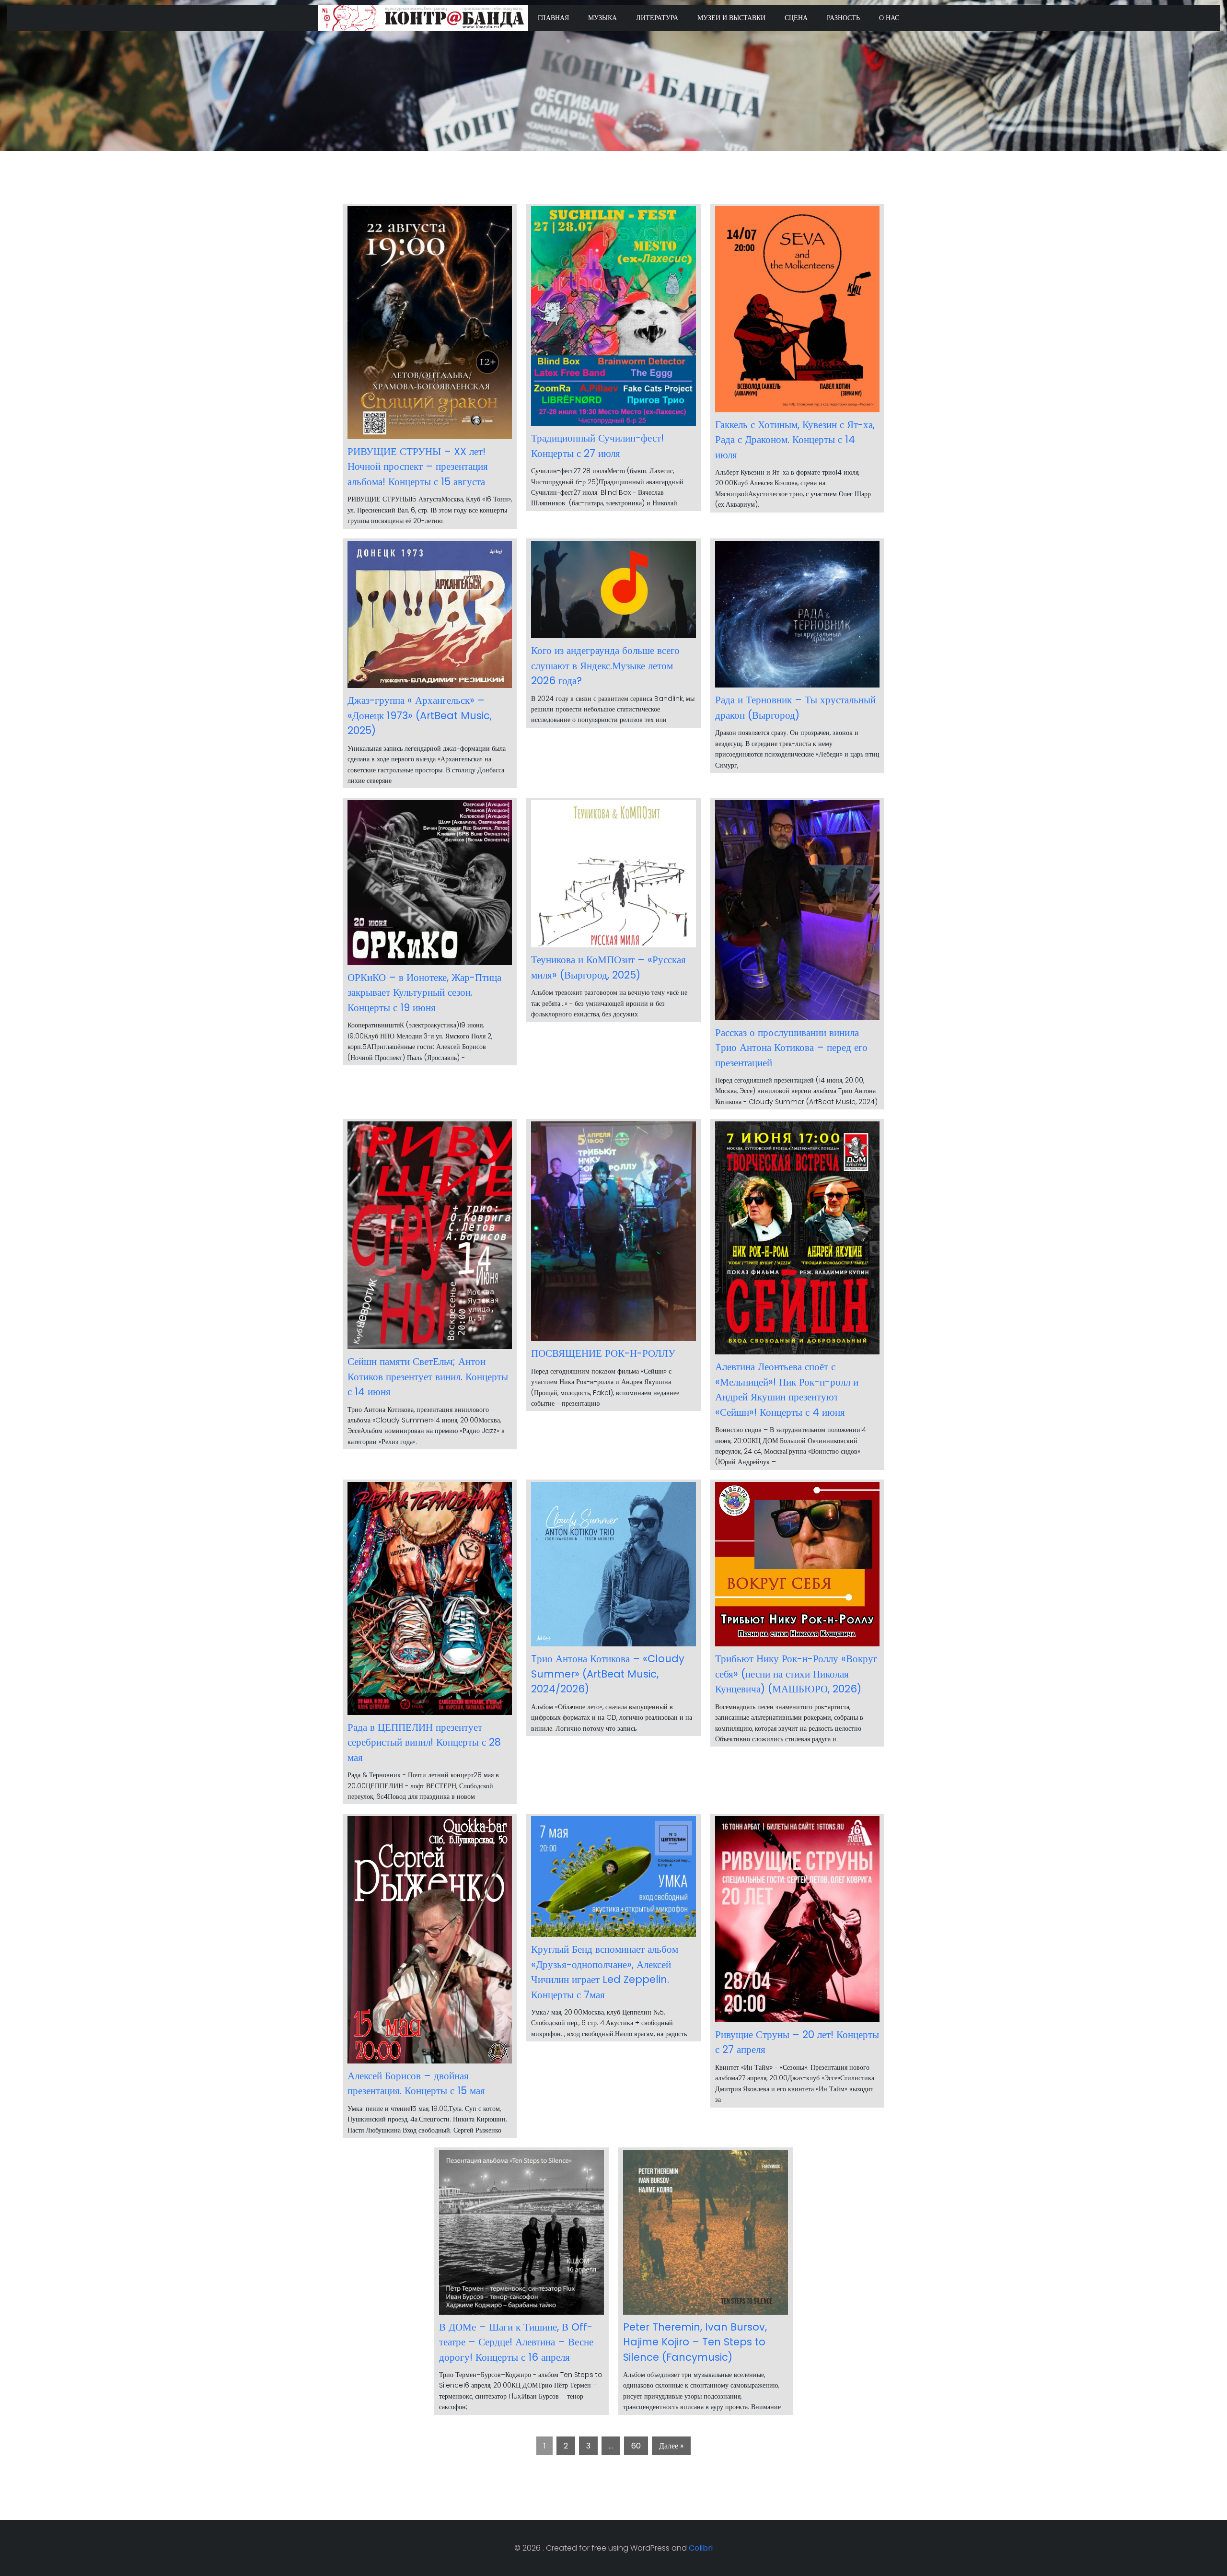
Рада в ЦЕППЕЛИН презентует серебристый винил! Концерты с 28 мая (424, 1742)
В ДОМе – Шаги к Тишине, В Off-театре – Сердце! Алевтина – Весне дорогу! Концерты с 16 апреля (516, 2342)
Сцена (796, 18)
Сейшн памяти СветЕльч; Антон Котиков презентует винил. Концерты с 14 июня (428, 1376)
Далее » (671, 2446)
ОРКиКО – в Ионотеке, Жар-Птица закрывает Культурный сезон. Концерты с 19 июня (424, 992)
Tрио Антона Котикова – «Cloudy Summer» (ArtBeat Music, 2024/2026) (608, 1674)
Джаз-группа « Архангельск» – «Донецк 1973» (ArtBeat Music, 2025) (420, 715)
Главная (553, 18)
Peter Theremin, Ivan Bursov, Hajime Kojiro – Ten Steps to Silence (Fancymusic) (695, 2342)
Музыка (602, 18)
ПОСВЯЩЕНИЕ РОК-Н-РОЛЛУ (603, 1353)
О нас (889, 18)
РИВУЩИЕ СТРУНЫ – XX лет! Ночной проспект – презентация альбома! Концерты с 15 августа (418, 466)
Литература (657, 18)
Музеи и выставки (731, 18)
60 (636, 2446)
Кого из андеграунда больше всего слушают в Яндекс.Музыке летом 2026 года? (605, 665)
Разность (843, 18)
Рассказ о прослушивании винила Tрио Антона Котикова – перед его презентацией (791, 1048)
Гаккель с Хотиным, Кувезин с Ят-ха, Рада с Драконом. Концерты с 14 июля (795, 440)
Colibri (701, 2548)
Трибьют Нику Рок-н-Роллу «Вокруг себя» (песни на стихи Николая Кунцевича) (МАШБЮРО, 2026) (796, 1674)
